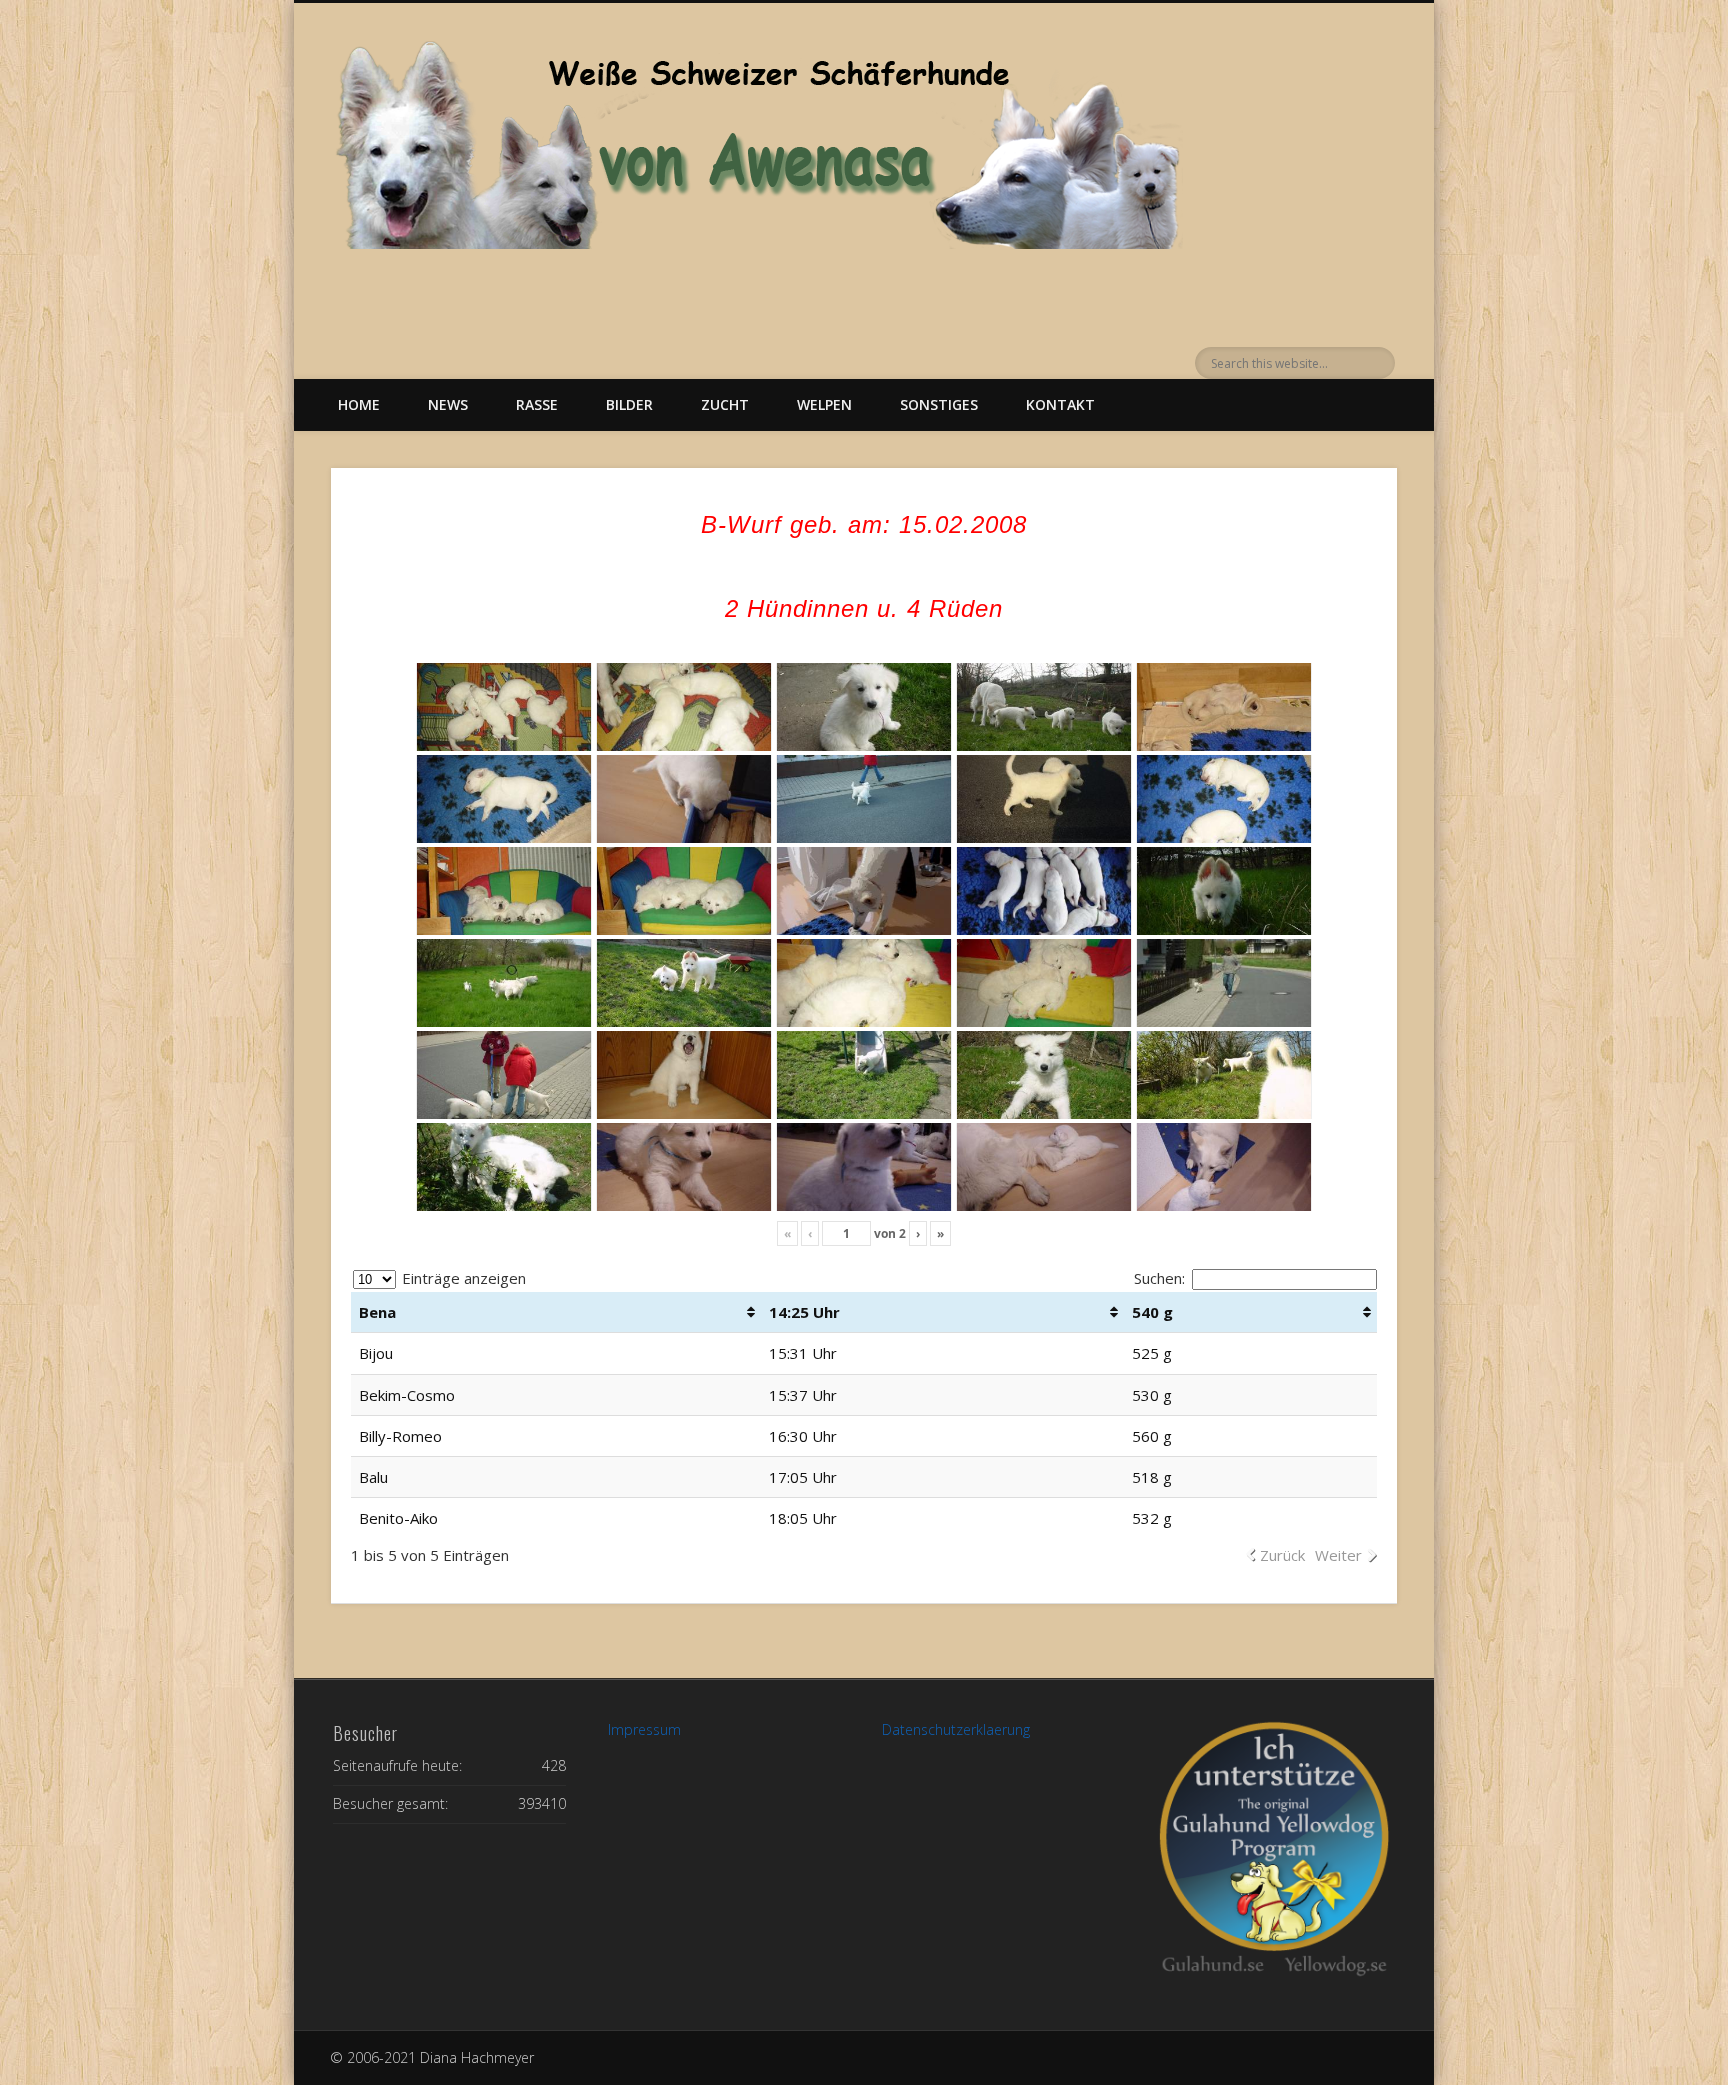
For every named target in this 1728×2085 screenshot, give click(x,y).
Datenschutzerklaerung (956, 1729)
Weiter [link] (1338, 1555)
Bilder (629, 404)
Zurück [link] (1282, 1555)
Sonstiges (939, 404)
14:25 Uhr (804, 1312)
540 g (1152, 1312)
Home (359, 404)
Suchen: (1159, 1278)
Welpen (824, 404)
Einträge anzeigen (462, 1278)
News (448, 404)
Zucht (725, 404)
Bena (377, 1312)
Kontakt (1060, 404)
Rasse (537, 404)
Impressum (644, 1729)
